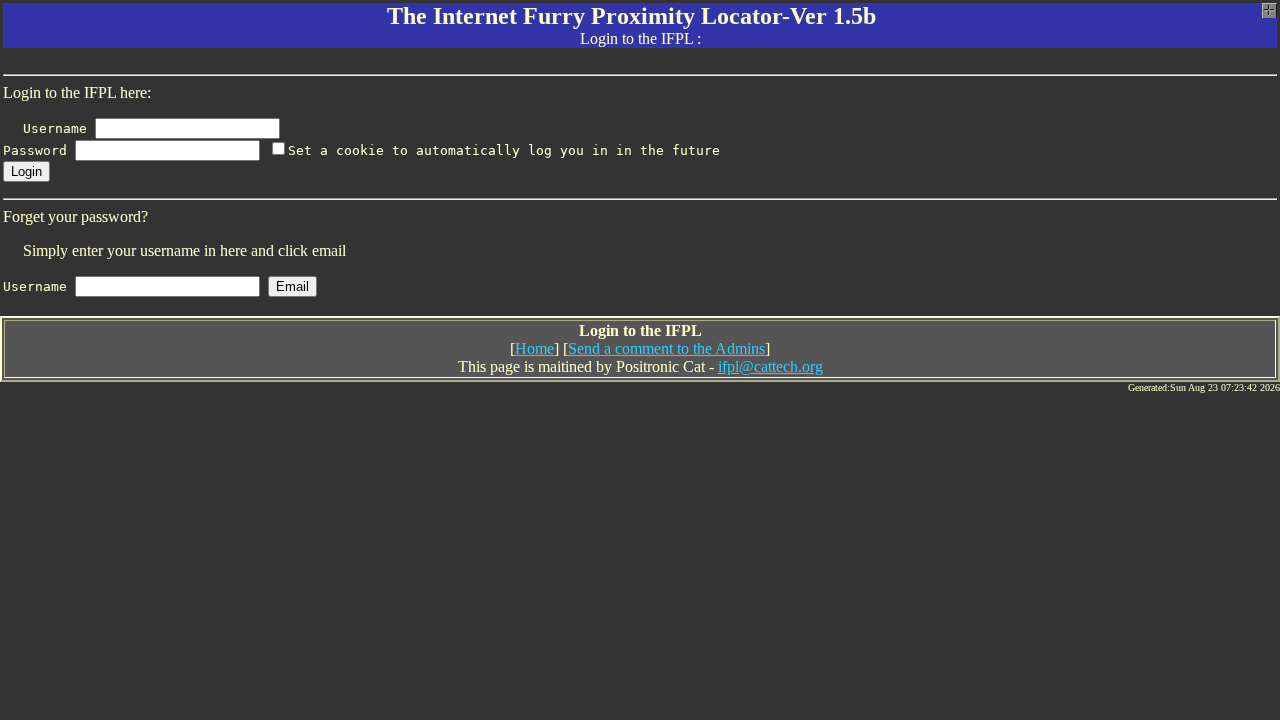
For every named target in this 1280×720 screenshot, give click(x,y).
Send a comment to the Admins (666, 348)
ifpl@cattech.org (770, 366)
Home (534, 348)
